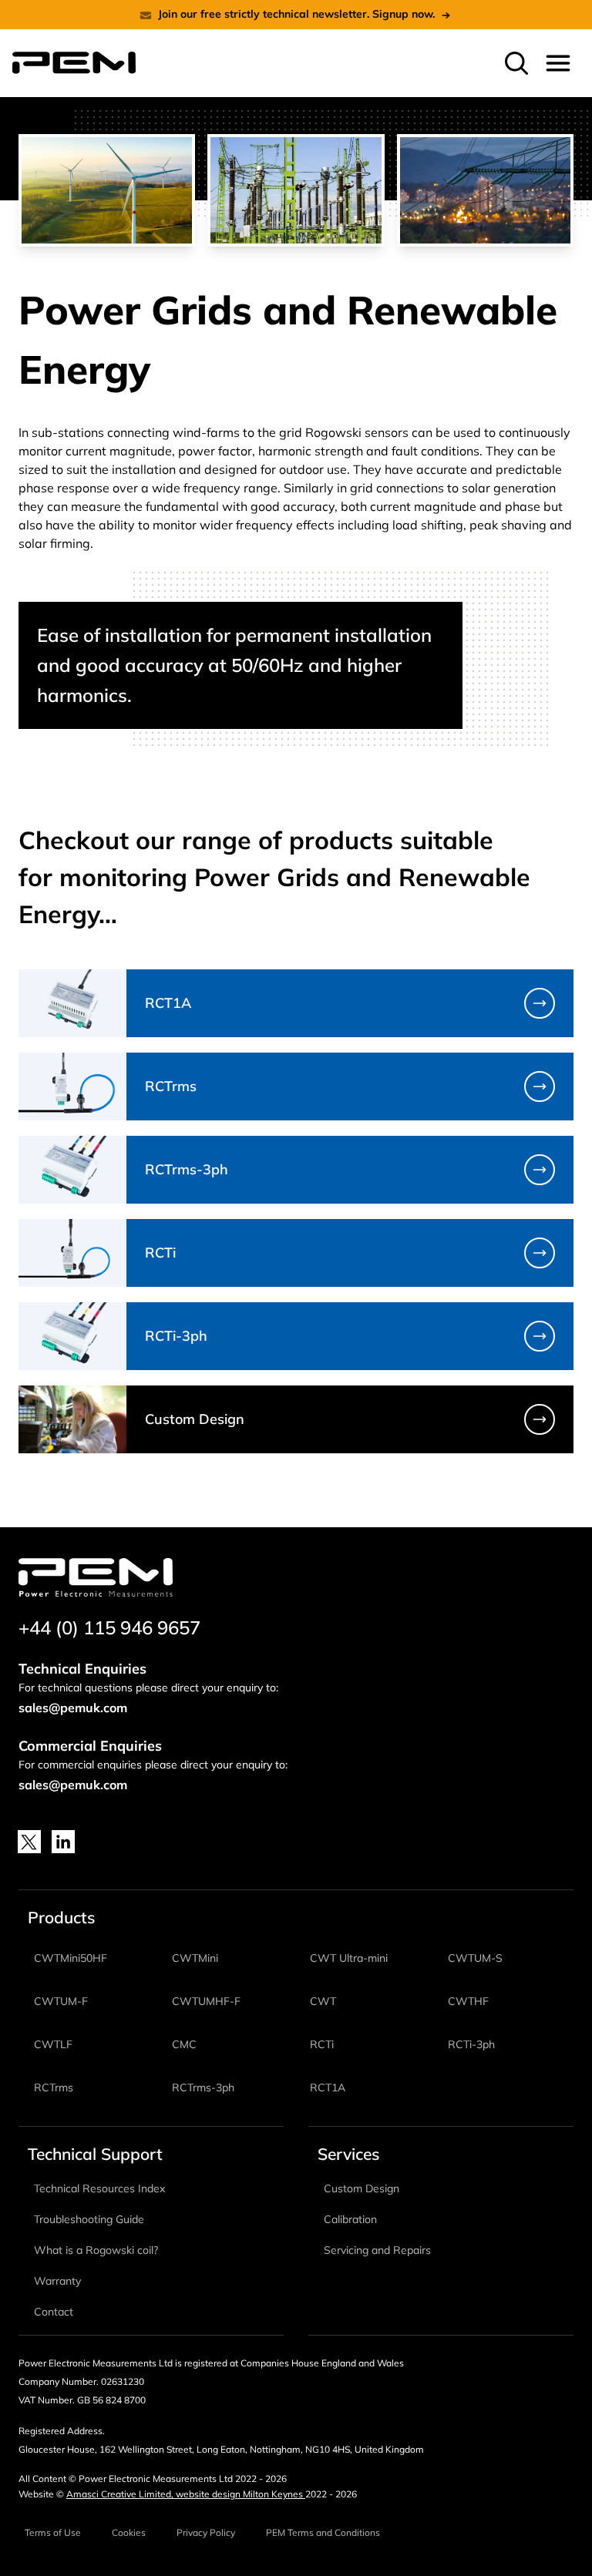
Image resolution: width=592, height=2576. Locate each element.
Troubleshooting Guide (89, 2219)
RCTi (322, 2044)
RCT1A (328, 2087)
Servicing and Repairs (377, 2250)
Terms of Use (53, 2532)
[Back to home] (74, 63)
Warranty (57, 2281)
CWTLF (53, 2044)
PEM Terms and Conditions (323, 2532)
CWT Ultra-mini (349, 1958)
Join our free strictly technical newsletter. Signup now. (296, 14)
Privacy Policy (206, 2532)
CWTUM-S (475, 1958)
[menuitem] (516, 63)
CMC (184, 2044)
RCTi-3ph (471, 2044)
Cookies (129, 2532)
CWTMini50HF (71, 1958)
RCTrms (54, 2087)
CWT (323, 2001)
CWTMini (195, 1958)
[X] (29, 1842)
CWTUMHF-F (206, 2001)
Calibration (350, 2219)
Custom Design (362, 2188)
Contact (54, 2312)
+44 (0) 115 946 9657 (109, 1627)
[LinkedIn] (63, 1842)
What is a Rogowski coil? (96, 2250)
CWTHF (468, 2001)
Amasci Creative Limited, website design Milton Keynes (186, 2494)
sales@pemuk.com (73, 1708)
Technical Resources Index (99, 2188)
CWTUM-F (61, 2001)
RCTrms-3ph (203, 2087)
